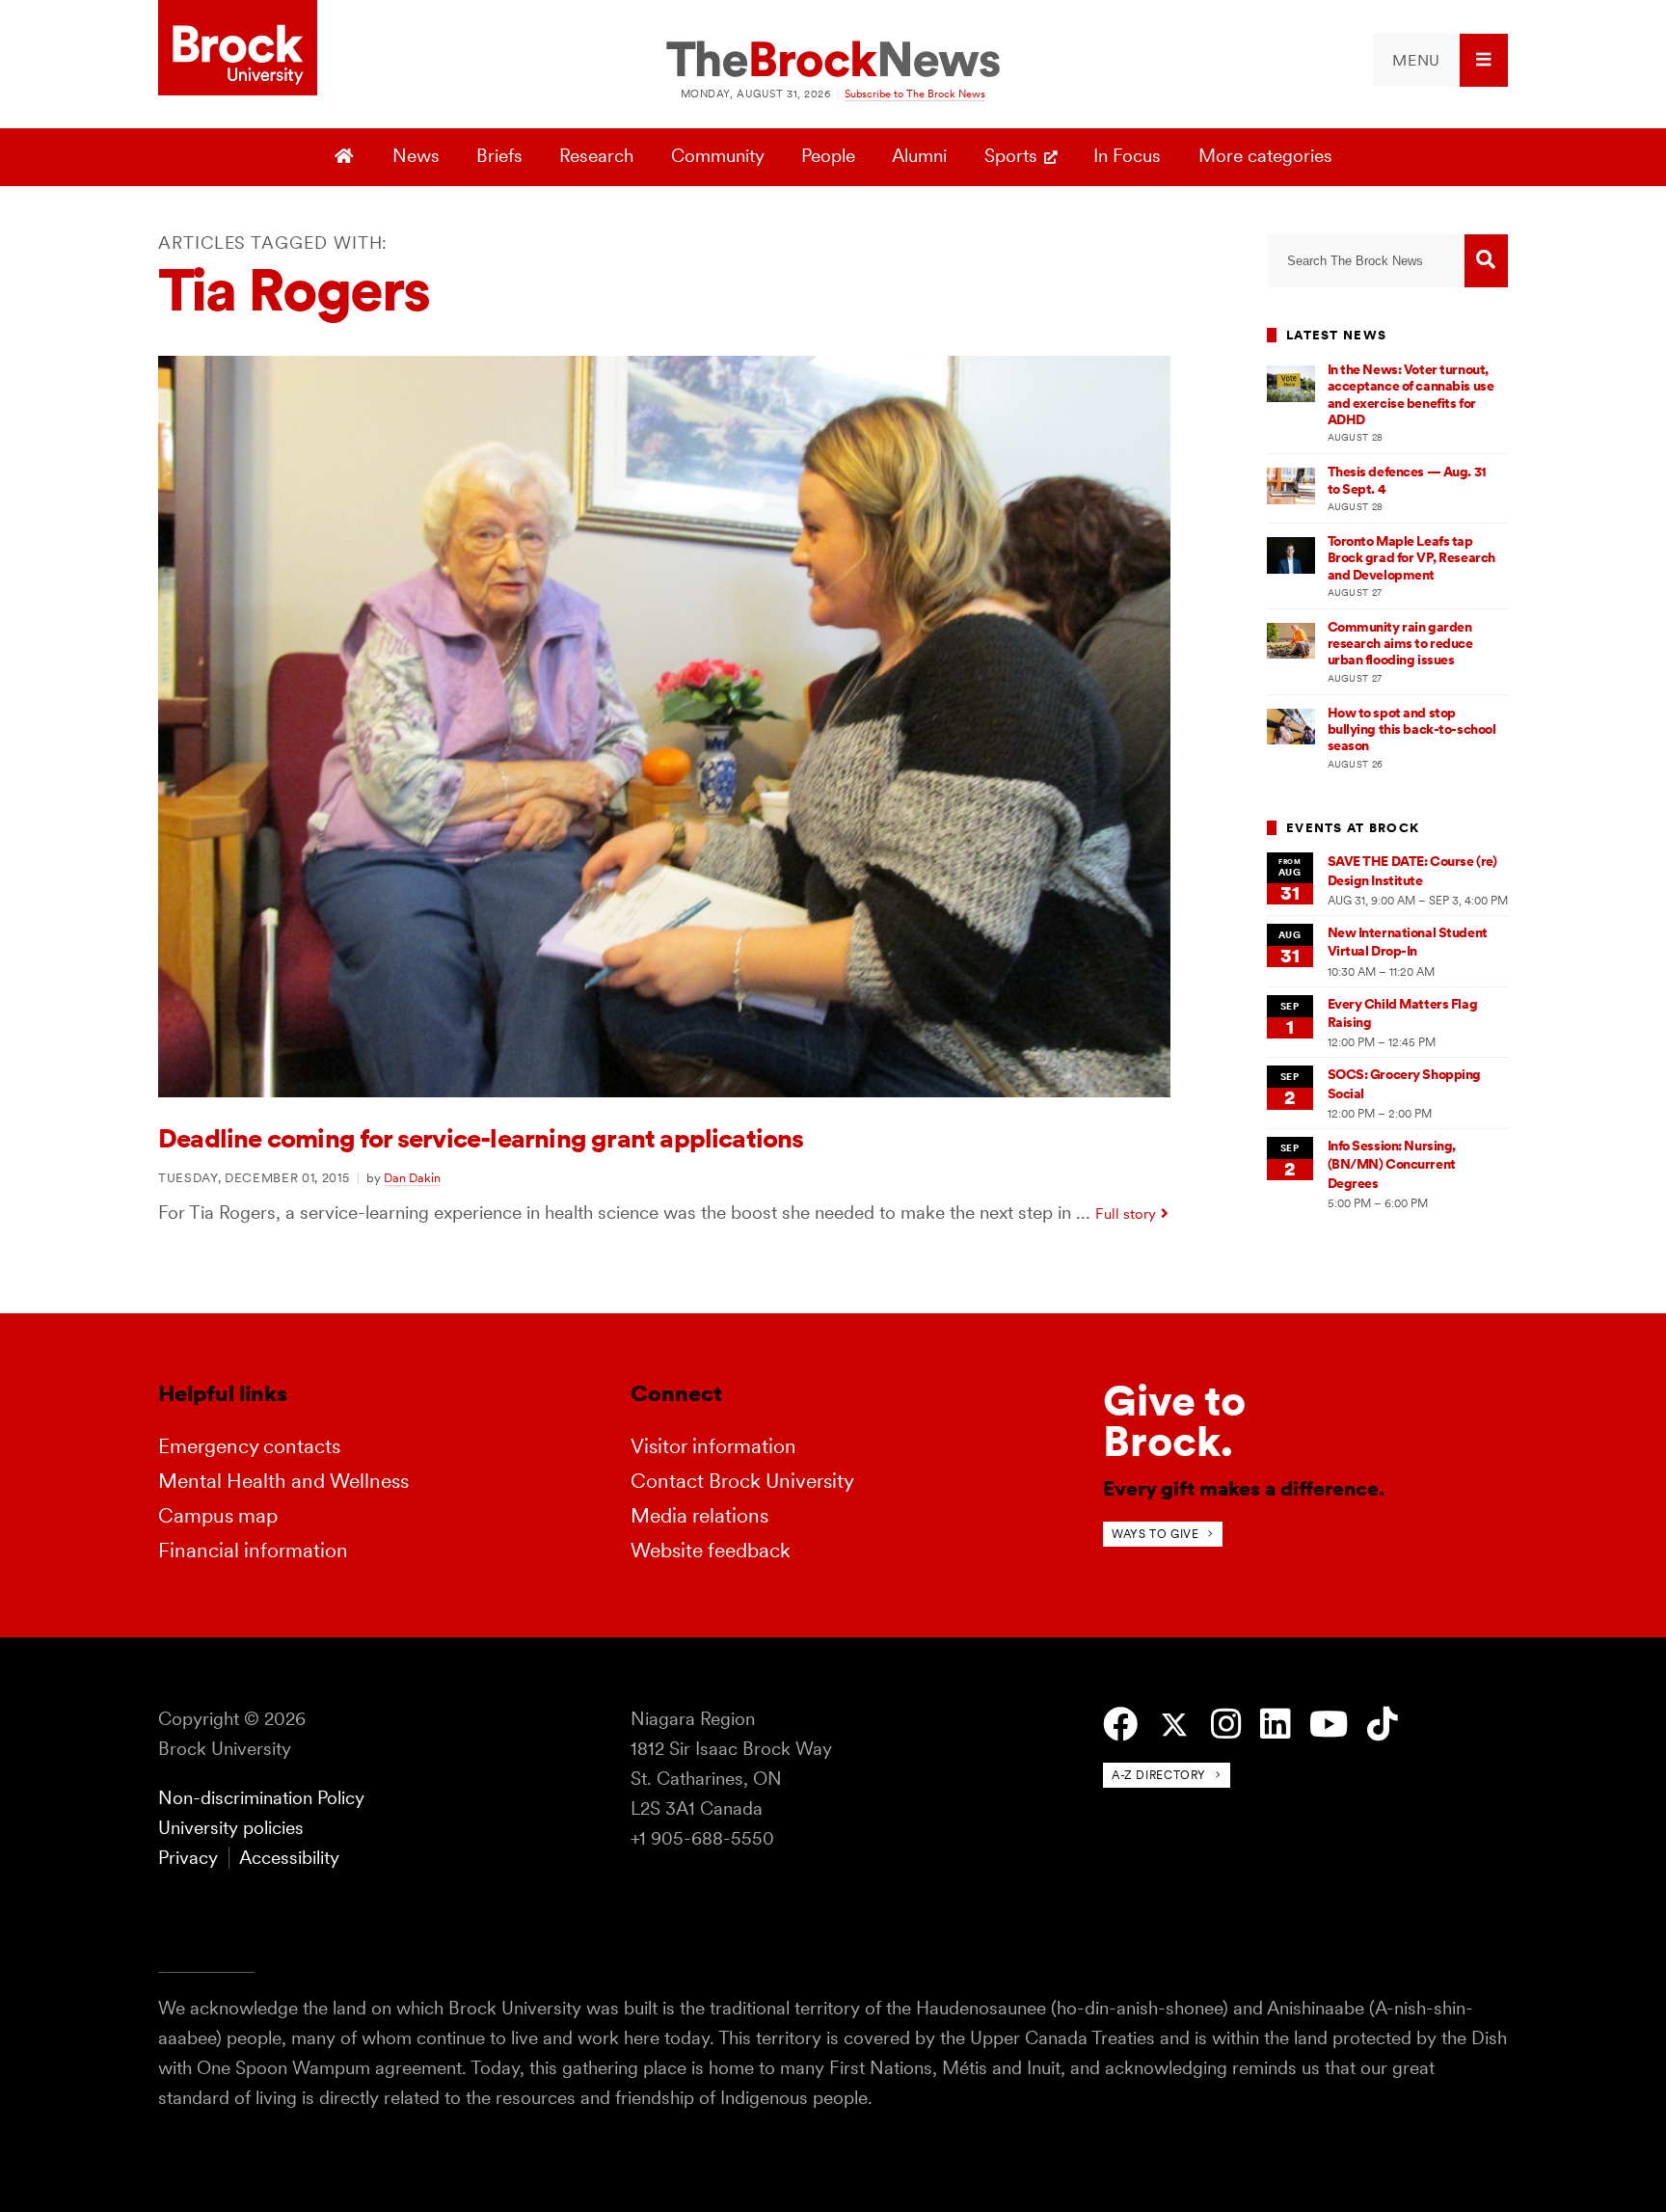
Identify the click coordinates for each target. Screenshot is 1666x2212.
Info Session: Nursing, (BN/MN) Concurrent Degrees (1392, 1164)
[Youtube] (1329, 1725)
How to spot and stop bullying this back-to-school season (1412, 729)
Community (718, 156)
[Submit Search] (1486, 261)
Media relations (699, 1515)
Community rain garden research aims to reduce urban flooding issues (1400, 644)
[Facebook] (1120, 1725)
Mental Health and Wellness (283, 1481)
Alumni (919, 156)
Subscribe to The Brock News (915, 94)
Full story (1126, 1214)
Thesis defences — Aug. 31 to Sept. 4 (1407, 480)
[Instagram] (1226, 1725)
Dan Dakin (412, 1177)
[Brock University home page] (238, 49)
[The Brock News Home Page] (833, 61)
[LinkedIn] (1275, 1725)
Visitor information (713, 1446)
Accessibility (289, 1858)
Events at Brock (1353, 828)
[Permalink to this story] (664, 1091)
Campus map (218, 1515)
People (828, 156)
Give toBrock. (1174, 1421)
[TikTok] (1382, 1725)
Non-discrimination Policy (261, 1798)
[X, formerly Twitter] (1174, 1726)
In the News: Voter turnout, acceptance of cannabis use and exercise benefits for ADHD (1411, 394)
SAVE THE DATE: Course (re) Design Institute (1412, 870)
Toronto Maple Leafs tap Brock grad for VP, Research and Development (1411, 558)
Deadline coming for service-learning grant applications (481, 1138)
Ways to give (1155, 1534)
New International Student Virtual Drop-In (1408, 942)
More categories (1265, 156)
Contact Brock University (742, 1481)
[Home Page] (347, 157)
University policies (231, 1828)
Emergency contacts (249, 1446)
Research (596, 156)
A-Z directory (1159, 1775)
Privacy (188, 1858)
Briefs (499, 156)
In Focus (1127, 156)
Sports (1011, 156)
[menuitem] (1440, 60)
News (416, 156)
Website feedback (711, 1550)
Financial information (253, 1550)
